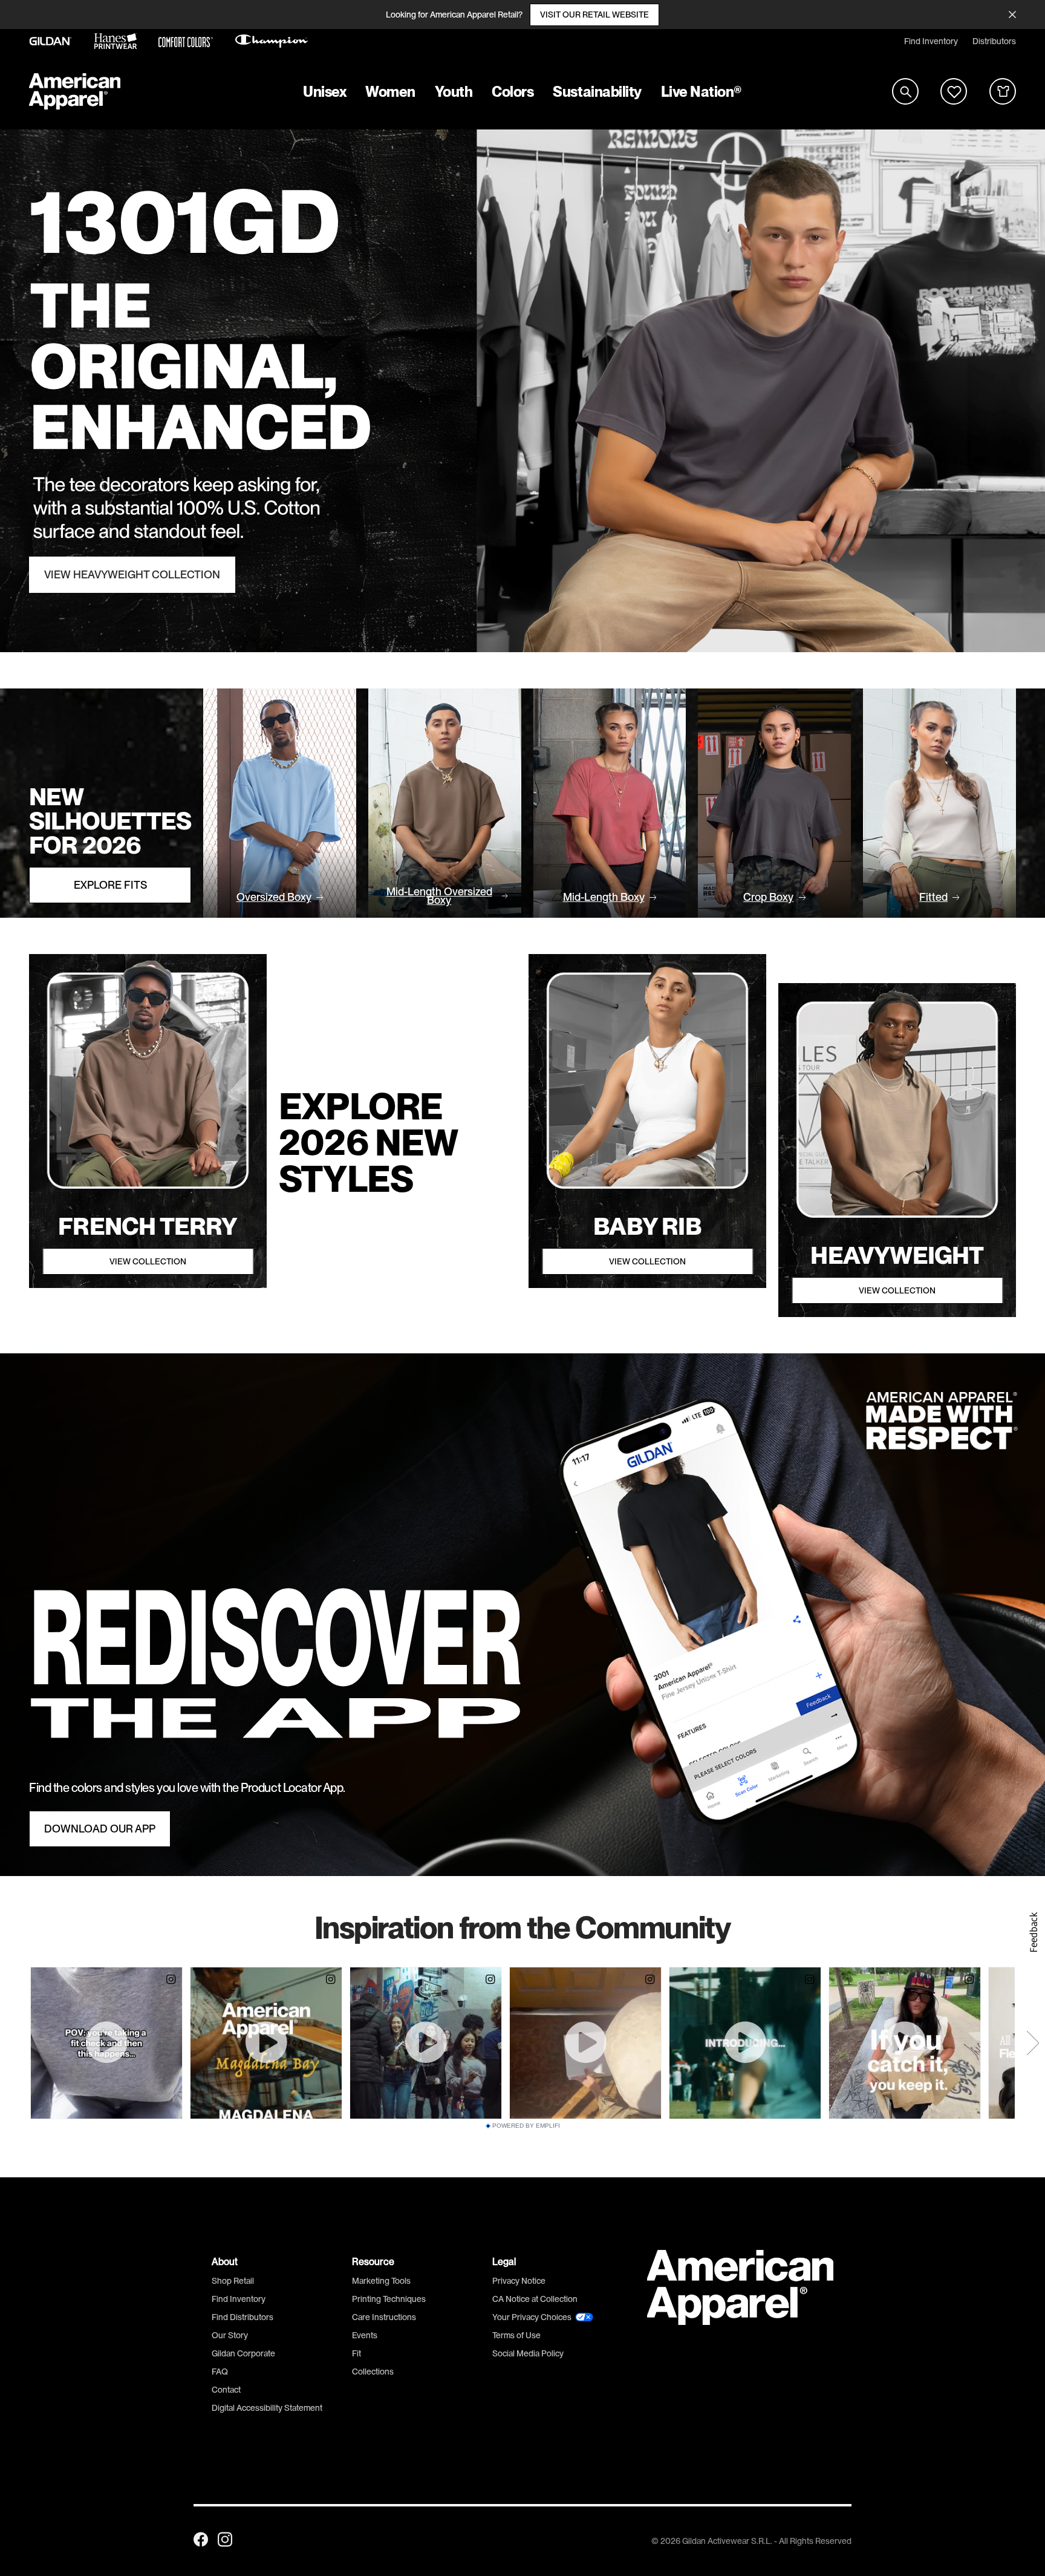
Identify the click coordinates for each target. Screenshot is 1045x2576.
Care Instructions (384, 2317)
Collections (373, 2372)
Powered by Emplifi (526, 2126)
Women (390, 92)
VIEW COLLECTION (148, 1261)
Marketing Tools (381, 2281)
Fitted (933, 897)
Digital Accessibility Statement (267, 2408)
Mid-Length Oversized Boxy (439, 896)
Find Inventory (931, 41)
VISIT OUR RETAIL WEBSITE (594, 15)
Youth (454, 92)
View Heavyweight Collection (132, 575)
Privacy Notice (519, 2281)
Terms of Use (516, 2335)
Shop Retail (233, 2281)
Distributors (994, 41)
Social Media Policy (528, 2353)
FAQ (220, 2372)
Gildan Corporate (243, 2353)
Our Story (230, 2335)
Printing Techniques (389, 2299)
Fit (356, 2353)
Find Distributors (243, 2317)
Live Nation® (702, 92)
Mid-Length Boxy (604, 897)
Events (365, 2335)
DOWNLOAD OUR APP (100, 1829)
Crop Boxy (768, 897)
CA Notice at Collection (535, 2299)
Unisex (324, 92)
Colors (513, 92)
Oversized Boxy (274, 897)
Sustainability (597, 92)
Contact (226, 2390)
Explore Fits (110, 885)
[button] (1033, 1932)
